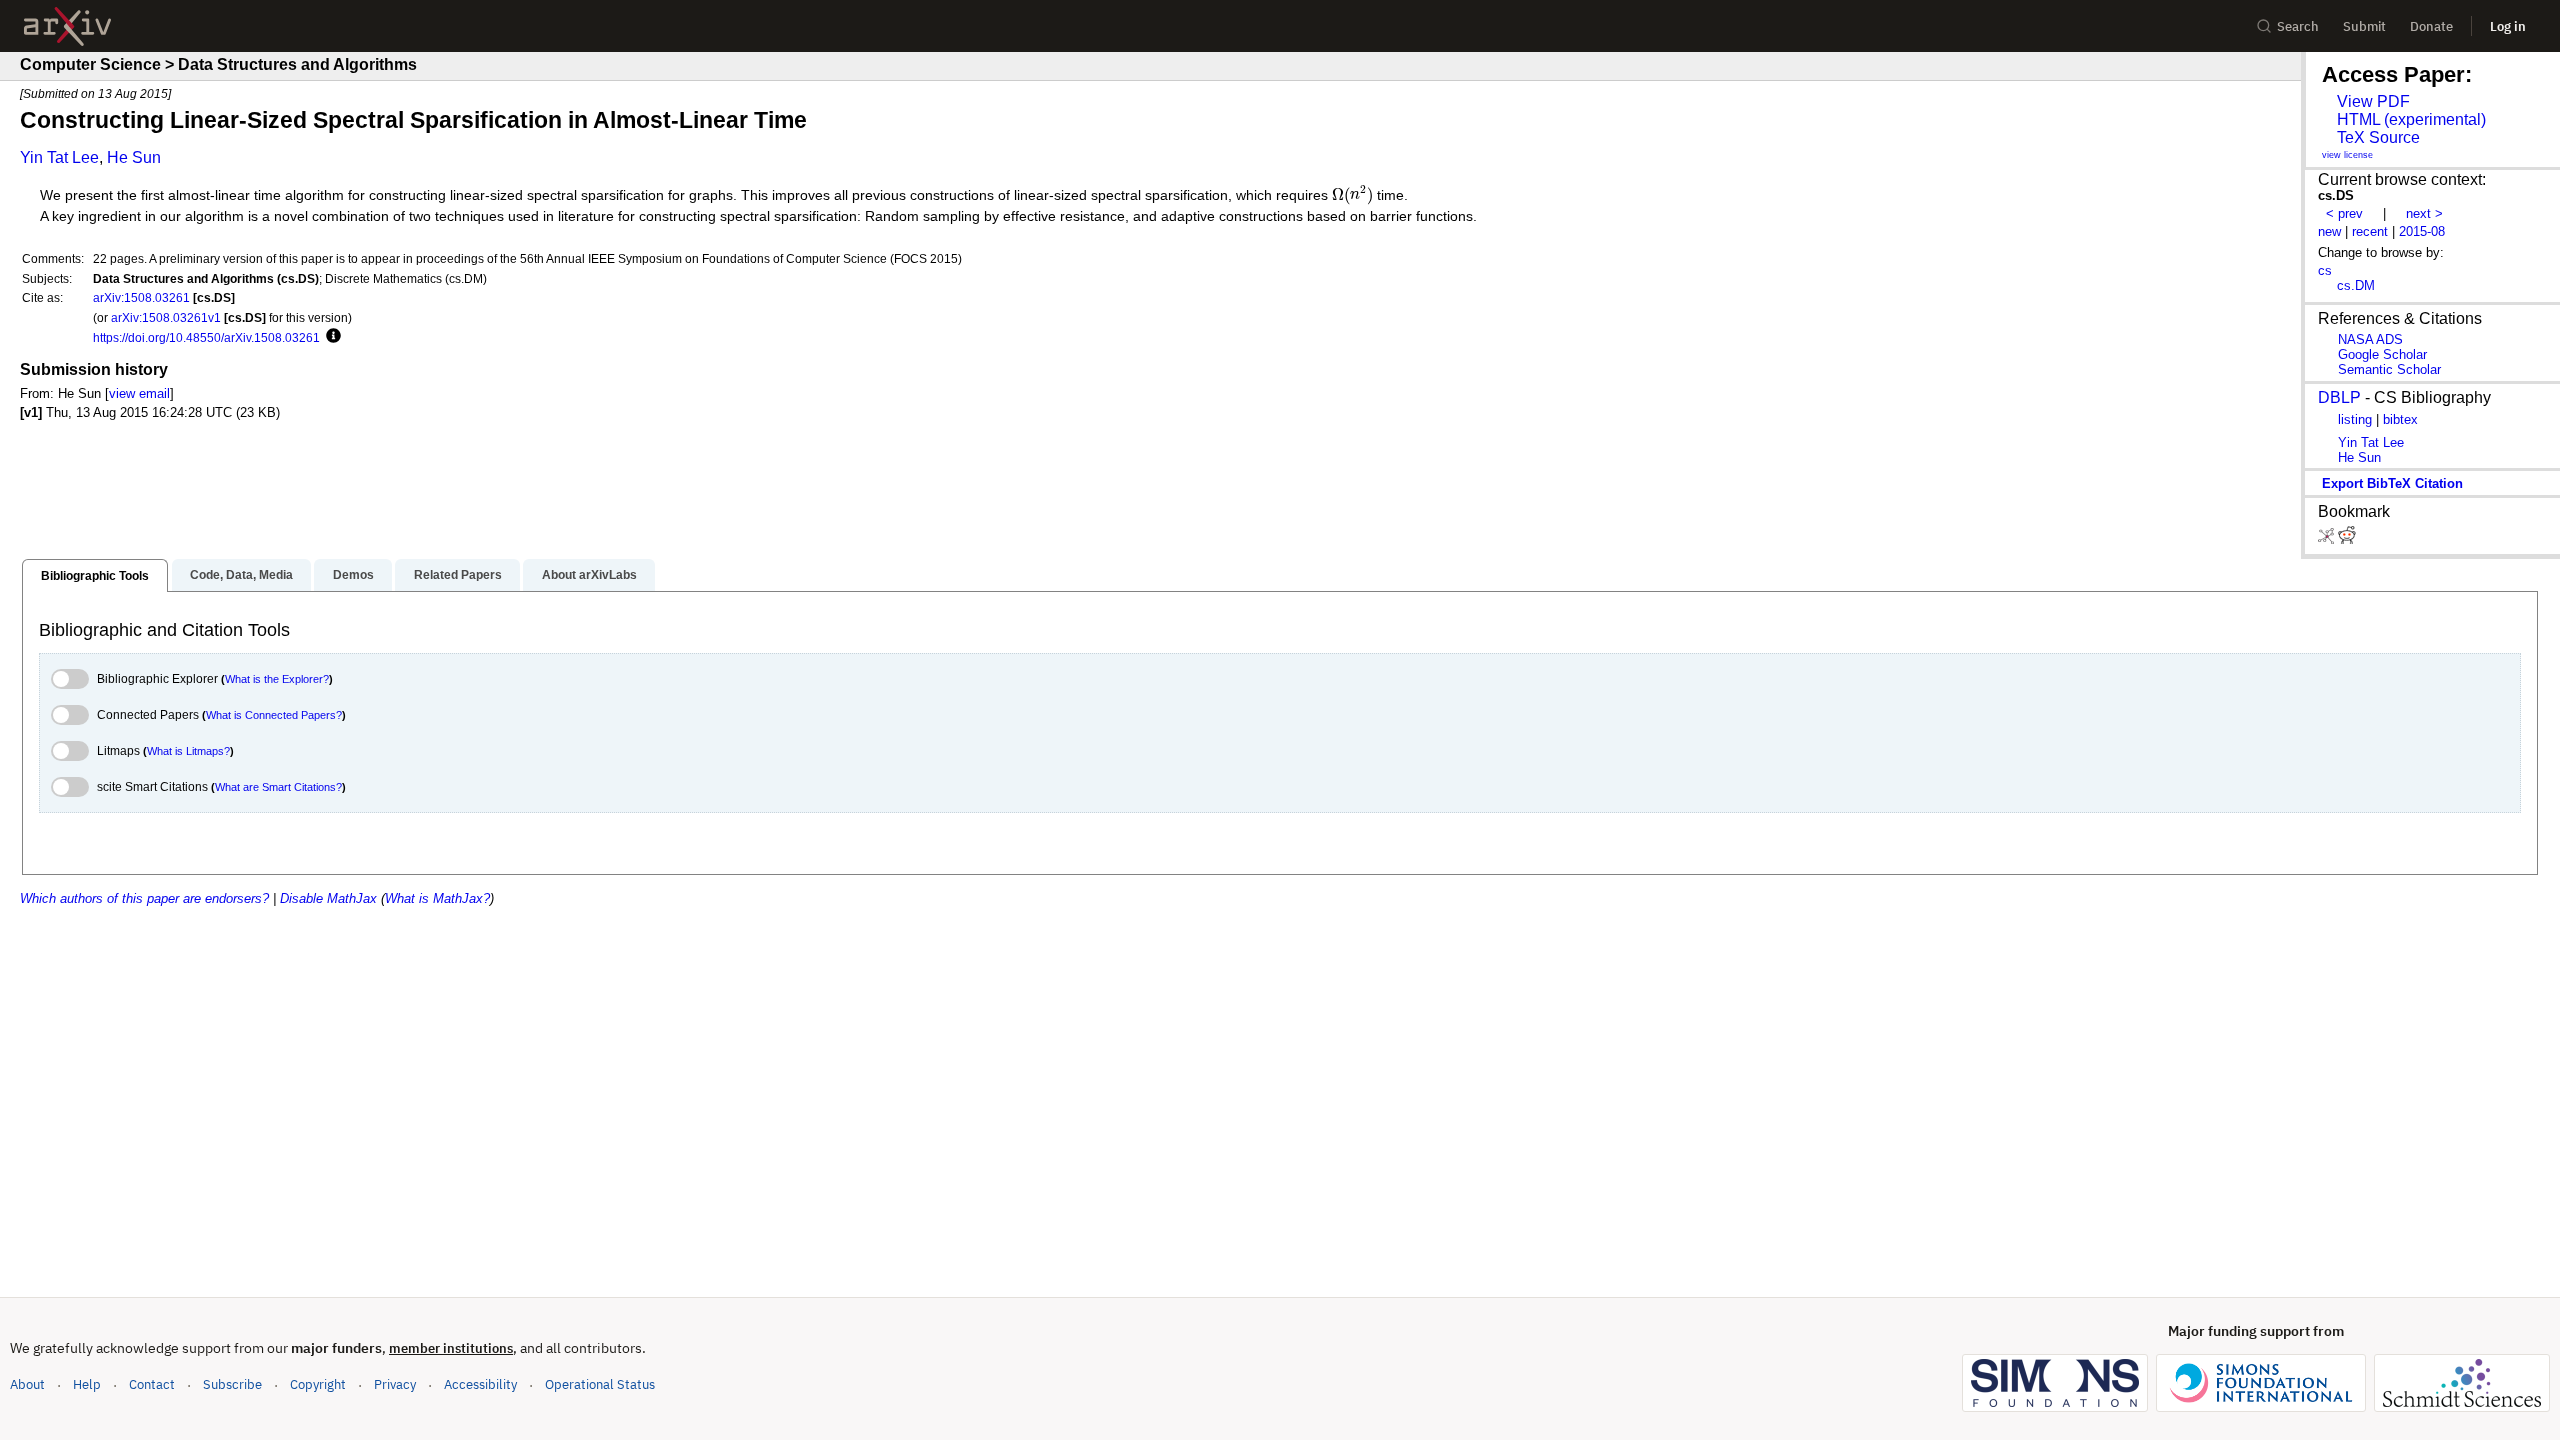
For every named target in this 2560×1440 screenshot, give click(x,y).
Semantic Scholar (2389, 369)
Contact (152, 1384)
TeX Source (2378, 137)
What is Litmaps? (188, 751)
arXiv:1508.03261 (141, 297)
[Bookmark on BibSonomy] (2328, 539)
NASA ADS (2370, 339)
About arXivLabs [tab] (589, 575)
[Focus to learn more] (330, 337)
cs (2325, 270)
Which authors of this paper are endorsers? (144, 898)
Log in (2508, 26)
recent (2370, 231)
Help (87, 1384)
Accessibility (480, 1384)
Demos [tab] (353, 575)
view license (2347, 155)
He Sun (134, 157)
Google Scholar (2382, 354)
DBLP (2339, 397)
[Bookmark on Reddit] (2347, 539)
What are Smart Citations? (278, 787)
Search (2298, 26)
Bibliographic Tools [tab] (95, 576)
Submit (2364, 26)
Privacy (395, 1384)
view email (139, 393)
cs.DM (2356, 285)
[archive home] (67, 26)
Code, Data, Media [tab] (241, 575)
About (27, 1384)
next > (2424, 213)
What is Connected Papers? (274, 715)
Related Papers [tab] (458, 575)
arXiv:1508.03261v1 (166, 317)
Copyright (318, 1384)
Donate (2431, 26)
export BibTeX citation (2392, 483)
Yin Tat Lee (59, 157)
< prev (2344, 213)
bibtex (2400, 419)
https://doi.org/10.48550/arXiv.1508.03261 (206, 337)
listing (2355, 419)
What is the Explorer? (277, 679)
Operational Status (600, 1384)
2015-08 (2422, 231)
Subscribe (232, 1384)
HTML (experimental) (2411, 119)
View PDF (2373, 101)
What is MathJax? (437, 898)
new (2329, 231)
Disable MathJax (328, 898)
